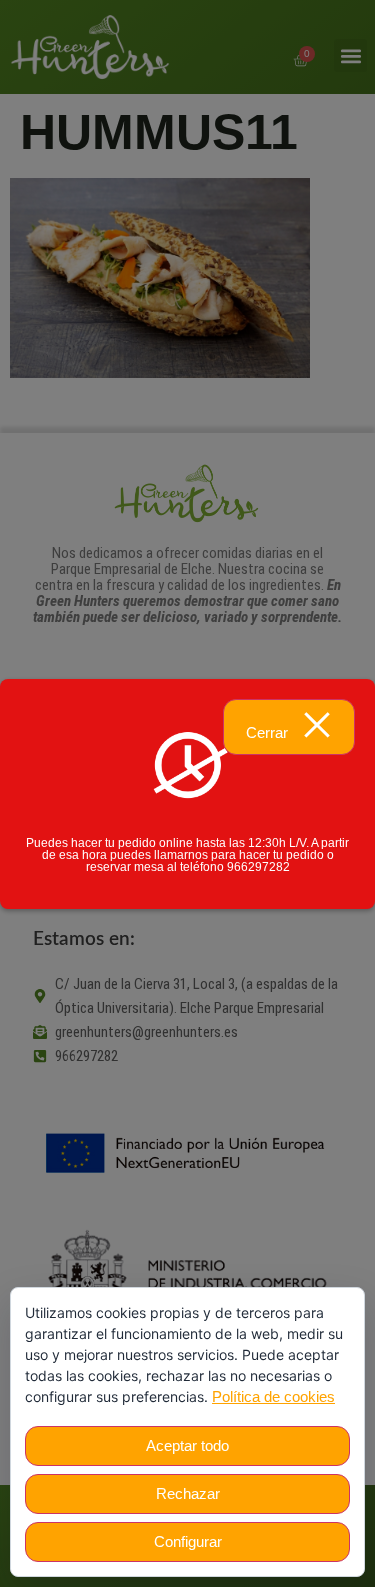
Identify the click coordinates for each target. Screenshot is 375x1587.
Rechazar (188, 1493)
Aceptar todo (187, 1445)
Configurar (188, 1541)
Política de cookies (273, 1396)
